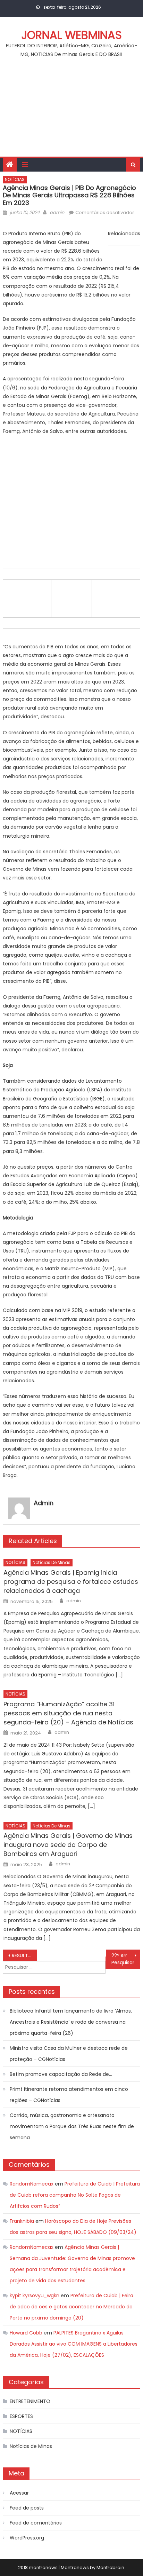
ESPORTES (21, 2416)
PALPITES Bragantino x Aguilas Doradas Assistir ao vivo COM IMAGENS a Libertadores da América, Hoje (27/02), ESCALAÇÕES (74, 2344)
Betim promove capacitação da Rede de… (61, 2074)
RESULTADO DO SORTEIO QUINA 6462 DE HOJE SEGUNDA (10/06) (24, 1955)
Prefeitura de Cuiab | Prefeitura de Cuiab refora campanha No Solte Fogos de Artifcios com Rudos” (75, 2195)
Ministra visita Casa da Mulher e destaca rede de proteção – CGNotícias (69, 2054)
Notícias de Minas (52, 1562)
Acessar (19, 2493)
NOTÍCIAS (15, 179)
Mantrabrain (110, 2567)
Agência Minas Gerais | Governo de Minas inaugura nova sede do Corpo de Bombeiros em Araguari (68, 1845)
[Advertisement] (71, 111)
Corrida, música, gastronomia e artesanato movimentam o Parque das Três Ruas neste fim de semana (72, 2126)
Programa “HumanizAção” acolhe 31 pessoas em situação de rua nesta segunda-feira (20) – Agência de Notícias (68, 1713)
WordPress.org (27, 2538)
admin (57, 212)
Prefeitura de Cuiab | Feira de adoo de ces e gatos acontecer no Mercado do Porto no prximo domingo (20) (71, 2307)
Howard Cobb (26, 2333)
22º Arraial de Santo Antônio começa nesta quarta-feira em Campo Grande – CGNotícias (126, 1955)
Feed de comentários (36, 2523)
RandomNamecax (32, 2184)
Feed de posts (27, 2508)
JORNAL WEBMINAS (72, 35)
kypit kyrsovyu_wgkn (35, 2296)
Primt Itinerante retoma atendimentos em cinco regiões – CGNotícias (69, 2095)
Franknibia (22, 2221)
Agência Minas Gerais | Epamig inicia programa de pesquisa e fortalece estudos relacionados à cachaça (71, 1582)
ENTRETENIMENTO (30, 2401)
